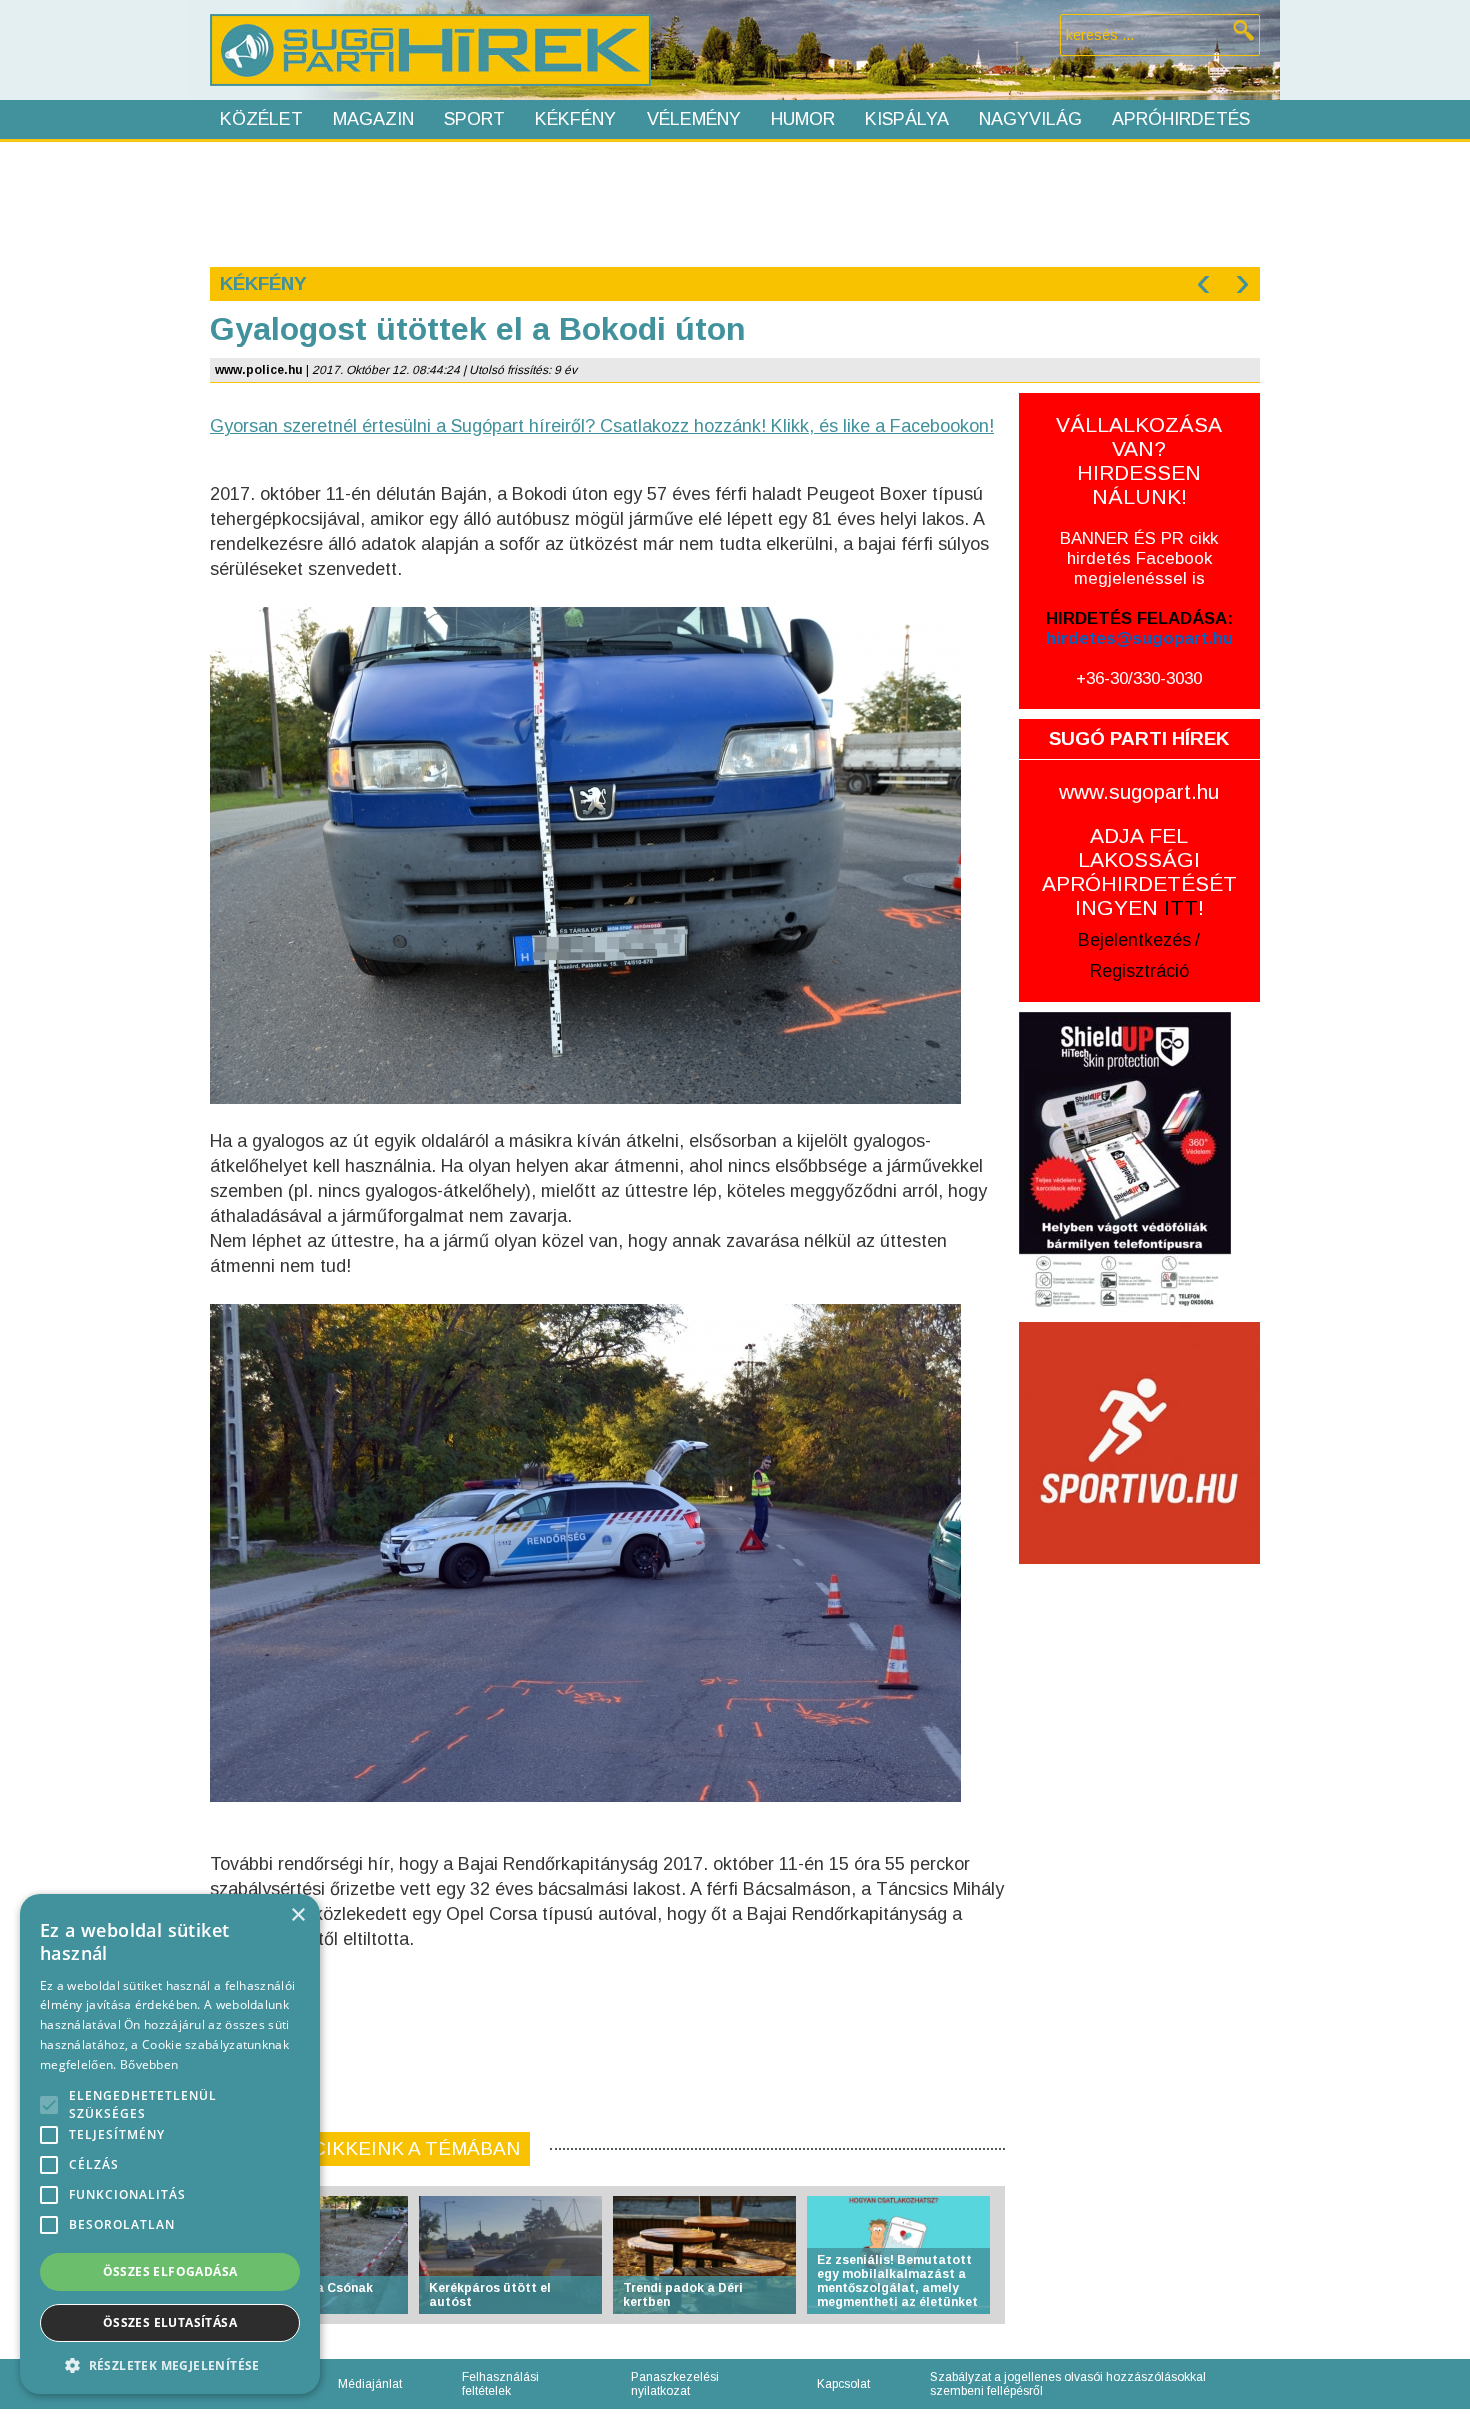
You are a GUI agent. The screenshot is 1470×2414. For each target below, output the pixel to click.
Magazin (373, 119)
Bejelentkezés (1134, 940)
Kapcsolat (843, 2384)
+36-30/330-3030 (1139, 678)
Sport (474, 119)
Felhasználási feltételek (500, 2384)
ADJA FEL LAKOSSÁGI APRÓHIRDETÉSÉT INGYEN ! (1139, 871)
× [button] (297, 1915)
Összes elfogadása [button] (170, 2271)
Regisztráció (1139, 971)
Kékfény (575, 119)
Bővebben (149, 2064)
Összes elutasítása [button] (170, 2322)
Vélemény (694, 119)
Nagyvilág (1030, 119)
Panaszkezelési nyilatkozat (675, 2384)
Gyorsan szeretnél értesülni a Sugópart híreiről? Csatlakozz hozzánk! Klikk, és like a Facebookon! (602, 426)
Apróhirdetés (1181, 119)
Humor (803, 119)
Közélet (261, 119)
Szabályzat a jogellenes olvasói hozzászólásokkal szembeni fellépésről (1068, 2384)
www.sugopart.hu (1139, 791)
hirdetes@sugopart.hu (1139, 638)
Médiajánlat (370, 2384)
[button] (170, 2364)
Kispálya (907, 119)
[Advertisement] (734, 202)
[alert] (170, 2144)
